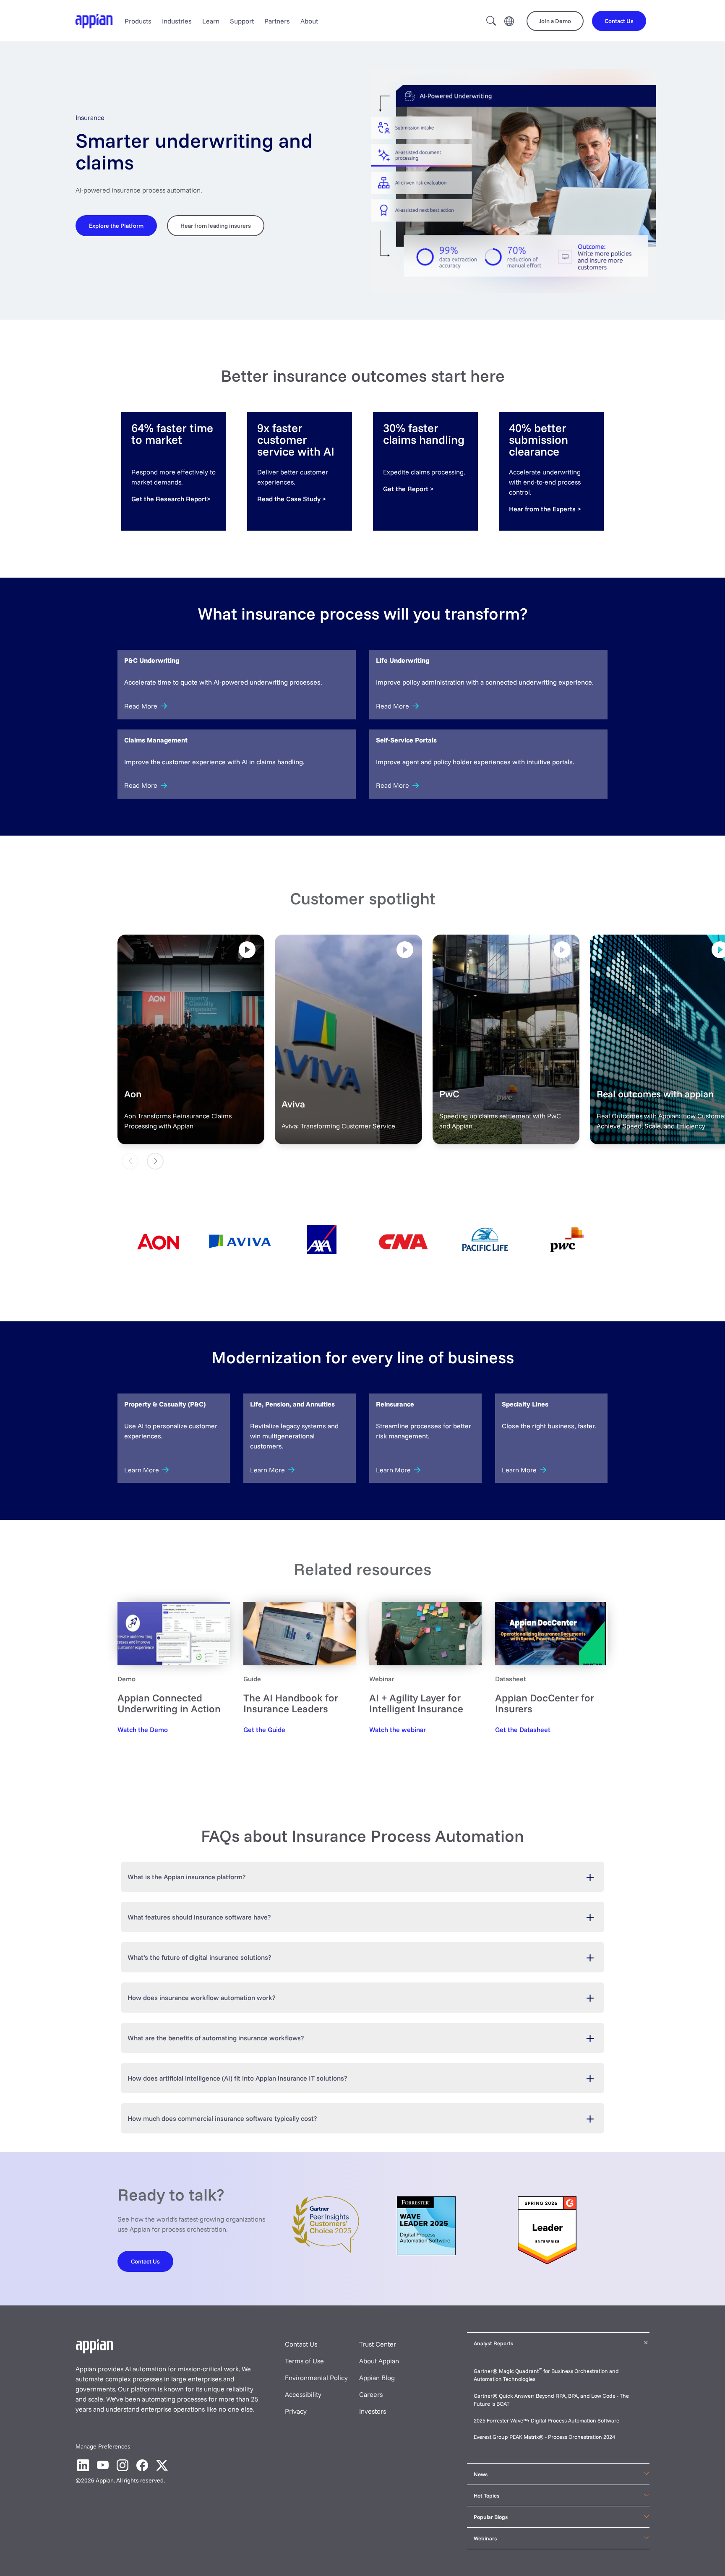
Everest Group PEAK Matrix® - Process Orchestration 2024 (544, 2437)
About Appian (379, 2361)
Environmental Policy (316, 2378)
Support (242, 21)
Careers (371, 2394)
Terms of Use (304, 2361)
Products (138, 21)
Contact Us (301, 2344)
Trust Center (378, 2344)
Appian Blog (377, 2378)
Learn (211, 21)
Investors (373, 2411)
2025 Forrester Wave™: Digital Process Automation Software (546, 2420)
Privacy (296, 2411)
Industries (177, 21)
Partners (277, 21)
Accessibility (303, 2394)
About (309, 21)
